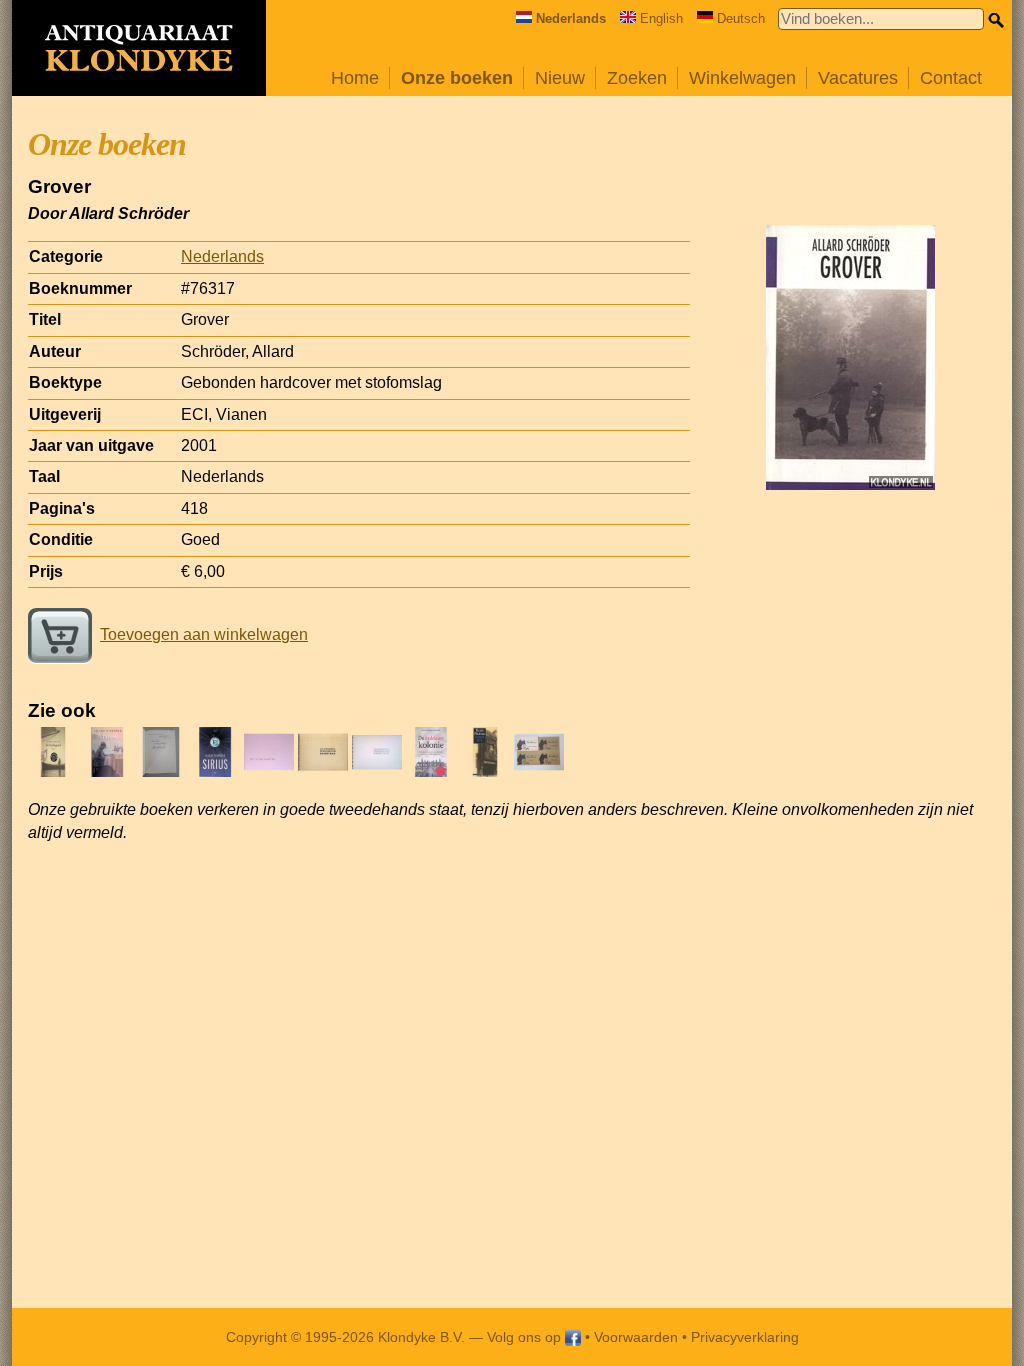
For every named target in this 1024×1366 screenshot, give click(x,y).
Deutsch (741, 18)
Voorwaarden (636, 1337)
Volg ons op (526, 1337)
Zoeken (637, 78)
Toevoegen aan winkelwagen (204, 634)
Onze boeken (457, 78)
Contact (951, 78)
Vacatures (858, 78)
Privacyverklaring (745, 1337)
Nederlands (222, 256)
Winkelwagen (742, 78)
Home (355, 78)
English (661, 18)
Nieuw (560, 78)
